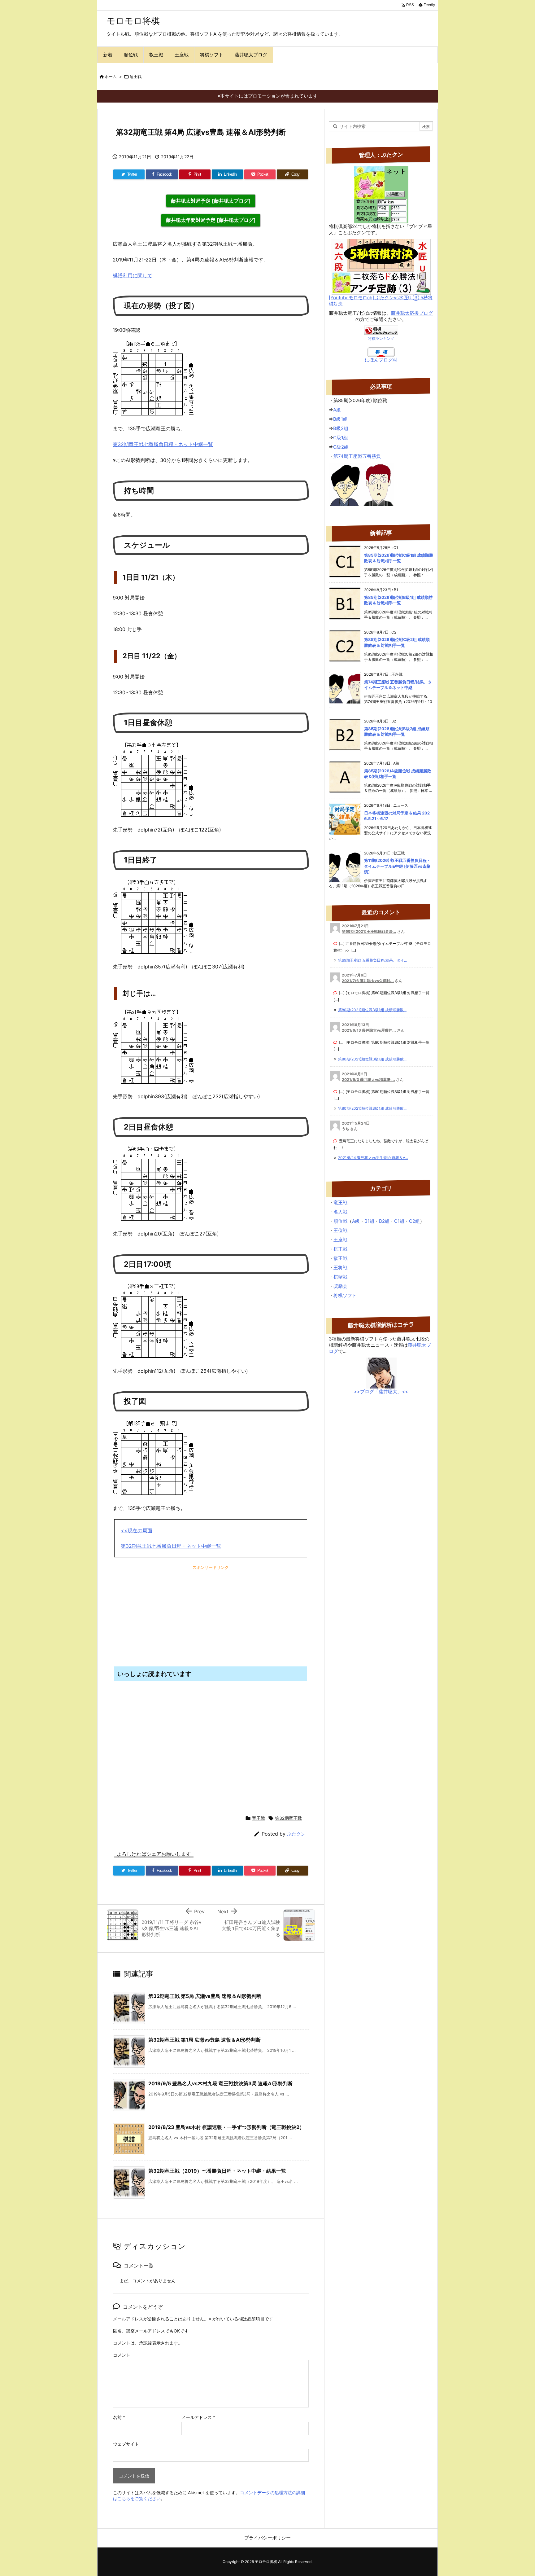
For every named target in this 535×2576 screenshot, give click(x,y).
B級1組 (340, 419)
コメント (122, 2355)
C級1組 (341, 438)
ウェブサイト (126, 2444)
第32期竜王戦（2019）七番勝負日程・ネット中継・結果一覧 (217, 2171)
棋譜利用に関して (133, 275)
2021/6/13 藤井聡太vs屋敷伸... (369, 1030)
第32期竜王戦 (288, 1818)
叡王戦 (340, 1258)
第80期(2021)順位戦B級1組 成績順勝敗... (372, 1010)
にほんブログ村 (381, 360)
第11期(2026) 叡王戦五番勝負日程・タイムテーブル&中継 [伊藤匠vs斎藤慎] (397, 866)
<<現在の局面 (137, 1530)
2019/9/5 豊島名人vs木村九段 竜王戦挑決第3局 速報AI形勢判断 (220, 2083)
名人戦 (340, 1212)
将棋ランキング (381, 338)
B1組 (369, 1221)
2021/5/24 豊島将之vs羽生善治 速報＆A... (373, 1158)
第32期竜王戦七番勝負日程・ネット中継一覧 (163, 444)
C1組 (399, 1221)
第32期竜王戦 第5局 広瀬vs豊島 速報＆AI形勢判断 (205, 1996)
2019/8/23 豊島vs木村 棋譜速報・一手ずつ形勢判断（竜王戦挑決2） (226, 2127)
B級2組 (341, 428)
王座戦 (340, 1240)
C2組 (414, 1221)
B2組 (384, 1221)
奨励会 (340, 1286)
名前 (119, 2417)
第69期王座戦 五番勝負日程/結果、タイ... (372, 960)
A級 (337, 410)
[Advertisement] (163, 1613)
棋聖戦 (340, 1277)
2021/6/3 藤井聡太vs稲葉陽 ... (368, 1080)
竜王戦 (135, 77)
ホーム (111, 77)
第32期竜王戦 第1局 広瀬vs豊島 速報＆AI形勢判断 (204, 2040)
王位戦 (340, 1230)
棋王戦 (340, 1249)
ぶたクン (296, 1834)
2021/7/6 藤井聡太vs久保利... (368, 981)
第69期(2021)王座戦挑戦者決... (369, 931)
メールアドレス (198, 2417)
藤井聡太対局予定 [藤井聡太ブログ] (211, 201)
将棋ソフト (345, 1295)
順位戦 (340, 1221)
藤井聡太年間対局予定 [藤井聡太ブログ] (211, 220)
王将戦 (340, 1268)
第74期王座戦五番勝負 (357, 456)
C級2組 (341, 447)
